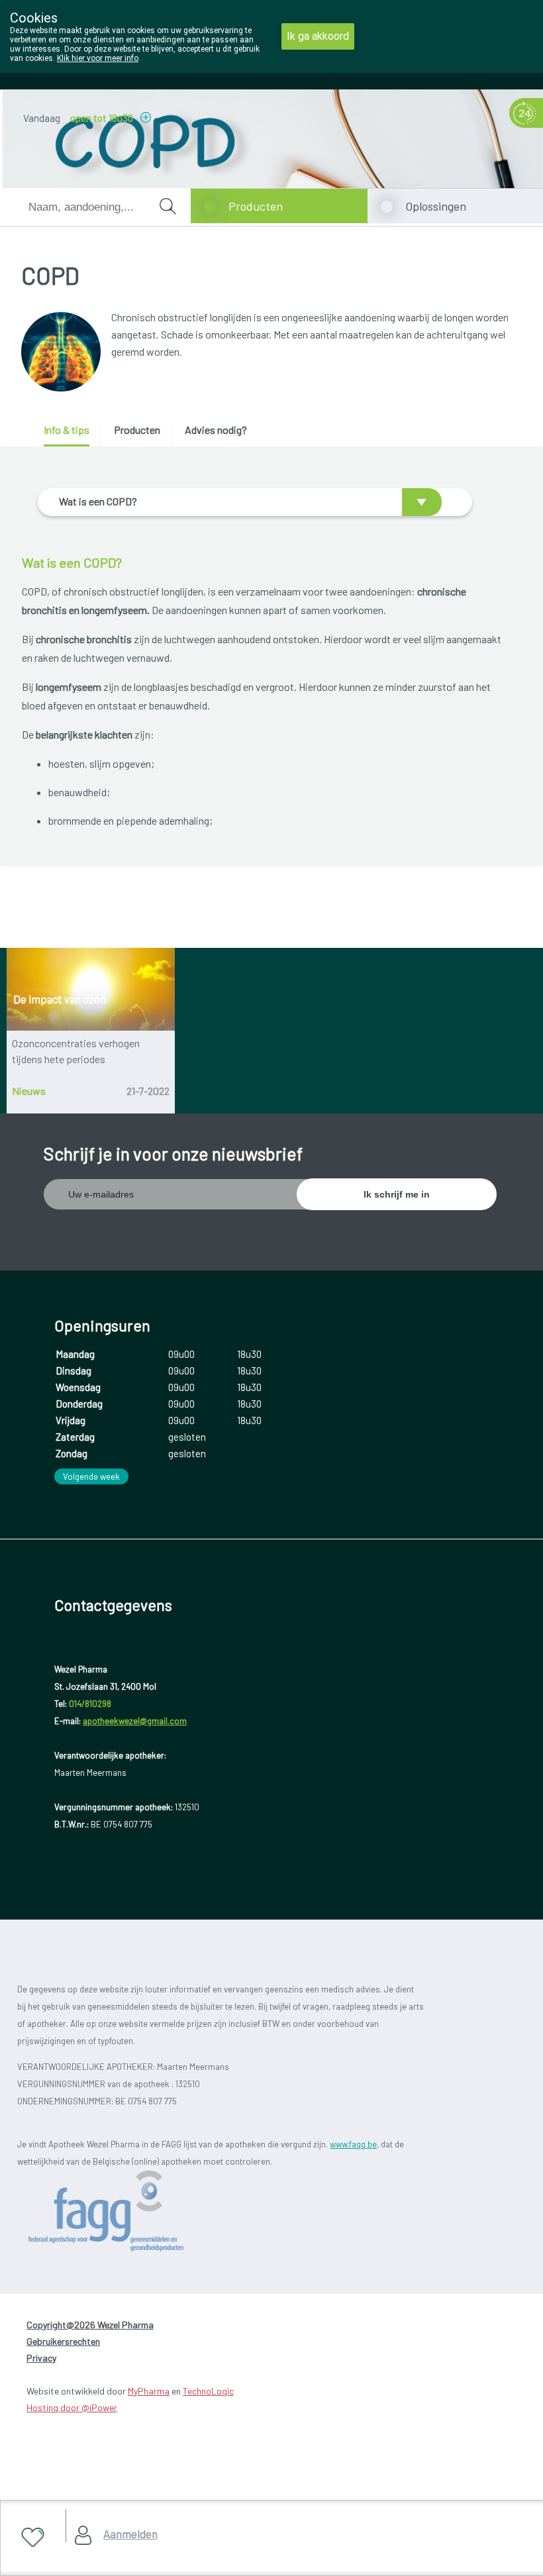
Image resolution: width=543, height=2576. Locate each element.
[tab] (71, 435)
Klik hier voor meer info (98, 58)
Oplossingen (436, 206)
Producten (256, 206)
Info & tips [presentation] (67, 430)
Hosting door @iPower (72, 2407)
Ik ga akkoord (318, 36)
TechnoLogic (208, 2391)
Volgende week (91, 1476)
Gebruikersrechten (63, 2341)
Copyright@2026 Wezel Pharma (90, 2325)
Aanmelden (130, 2534)
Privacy (41, 2358)
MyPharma (149, 2391)
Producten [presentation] (137, 430)
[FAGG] (130, 2211)
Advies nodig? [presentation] (216, 430)
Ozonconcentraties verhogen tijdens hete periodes (76, 1051)
